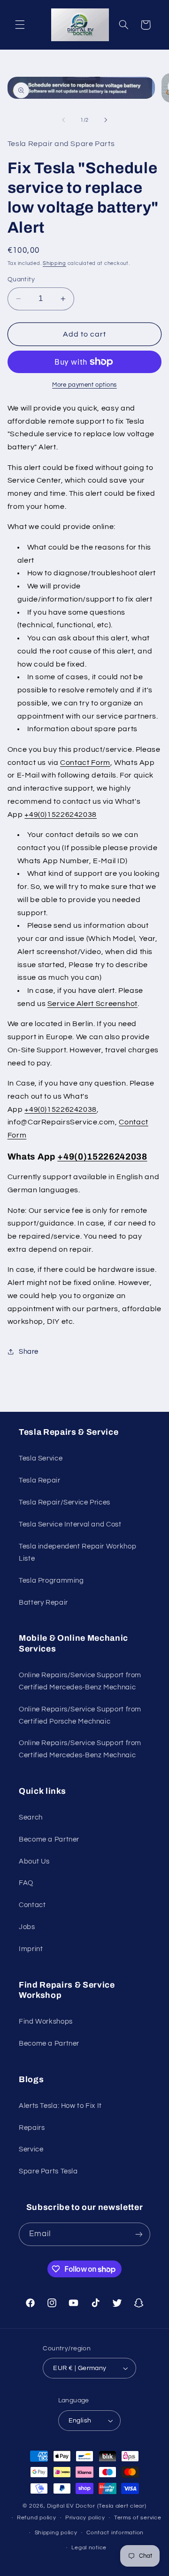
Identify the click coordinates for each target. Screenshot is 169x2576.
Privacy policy (85, 2518)
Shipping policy (56, 2533)
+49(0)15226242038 (61, 815)
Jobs (27, 1927)
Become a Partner (49, 1839)
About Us (34, 1861)
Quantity (21, 279)
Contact (32, 1905)
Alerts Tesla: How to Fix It (60, 2106)
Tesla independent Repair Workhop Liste (77, 1552)
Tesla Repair (40, 1480)
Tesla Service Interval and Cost (70, 1524)
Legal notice (89, 2548)
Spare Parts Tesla (48, 2171)
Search (31, 1817)
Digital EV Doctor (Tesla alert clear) (96, 2506)
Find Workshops (46, 2022)
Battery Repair (43, 1603)
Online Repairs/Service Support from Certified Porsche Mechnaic (80, 1715)
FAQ (26, 1883)
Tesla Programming (51, 1581)
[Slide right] (106, 120)
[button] (20, 25)
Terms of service (138, 2518)
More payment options (84, 385)
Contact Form (85, 763)
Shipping (54, 263)
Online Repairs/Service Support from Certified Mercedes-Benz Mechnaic (80, 1681)
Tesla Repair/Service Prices (65, 1502)
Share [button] (29, 1352)
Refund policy (37, 2518)
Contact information (115, 2533)
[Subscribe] (139, 2234)
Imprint (31, 1949)
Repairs (32, 2128)
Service (31, 2149)
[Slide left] (63, 120)
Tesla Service (41, 1458)
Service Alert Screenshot (92, 1004)
